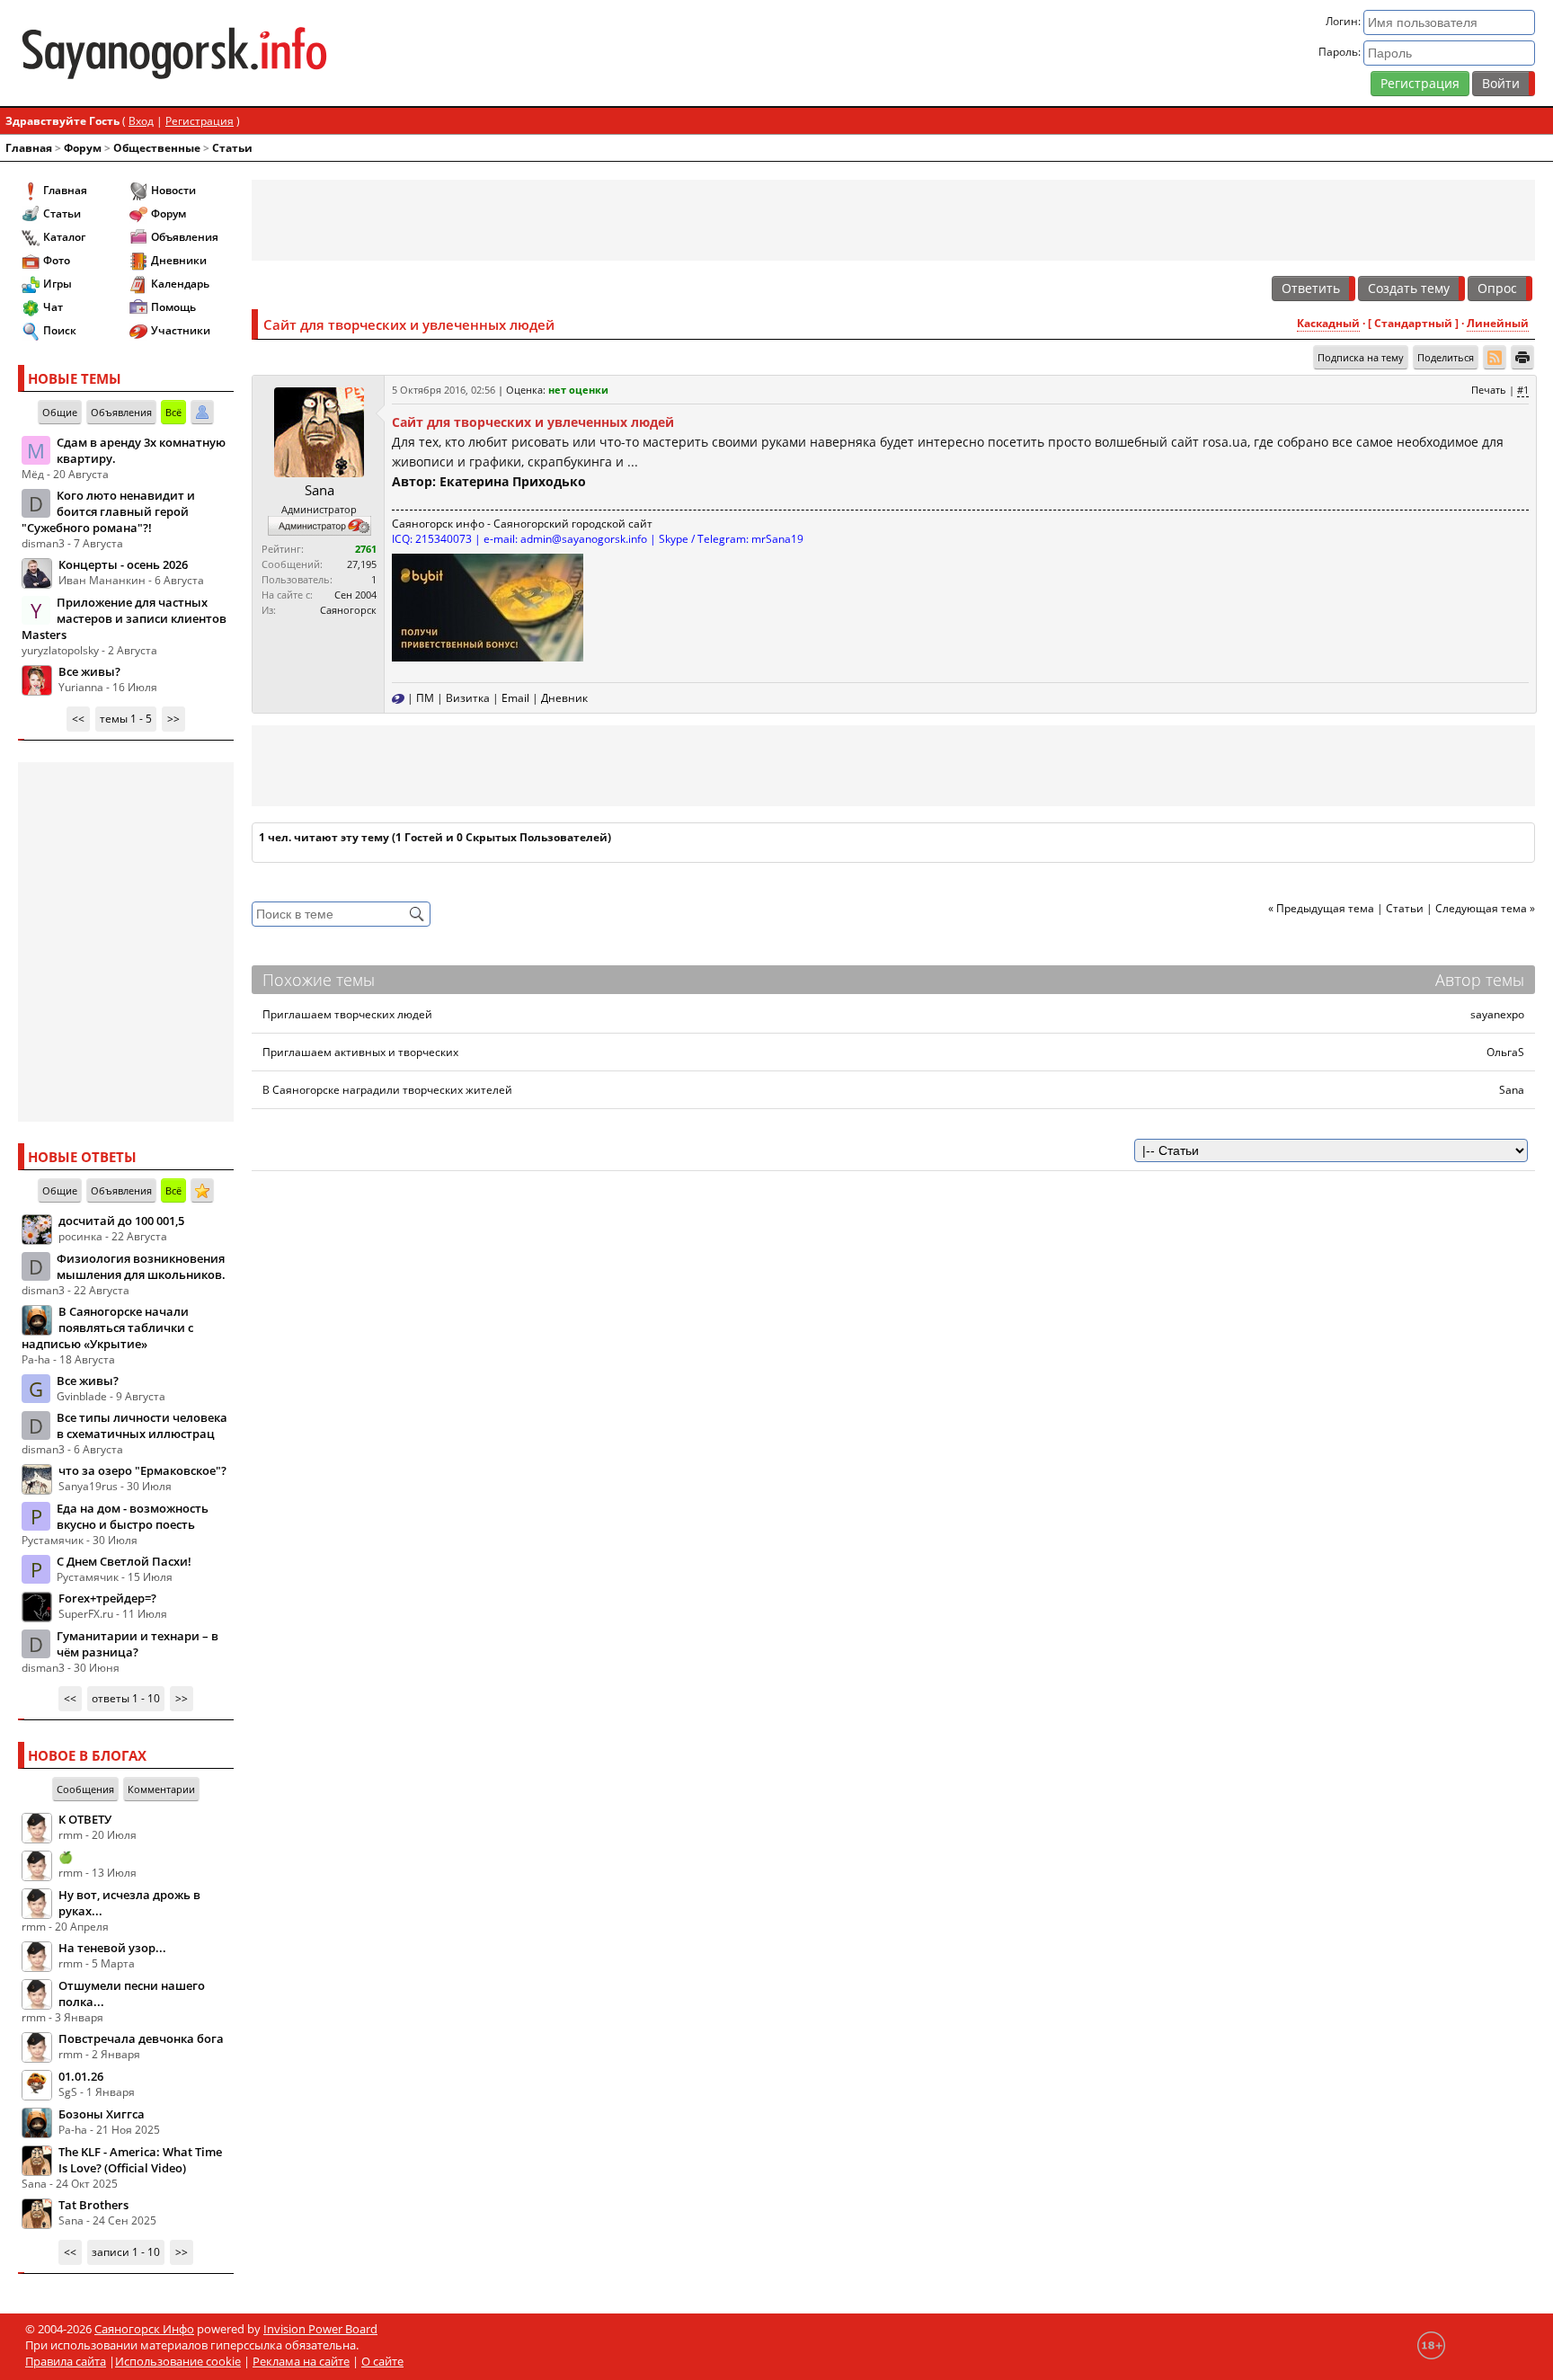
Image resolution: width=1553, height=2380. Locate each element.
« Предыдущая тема (1321, 908)
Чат (53, 307)
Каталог (64, 237)
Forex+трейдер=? (107, 1598)
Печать (1489, 390)
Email (515, 698)
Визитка (468, 698)
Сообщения (85, 1789)
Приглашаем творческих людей (347, 1014)
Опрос (1497, 288)
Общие (60, 412)
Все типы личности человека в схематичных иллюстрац (142, 1425)
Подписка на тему (1361, 357)
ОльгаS (1505, 1052)
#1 (1523, 390)
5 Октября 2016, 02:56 (444, 390)
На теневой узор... (112, 1948)
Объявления (185, 237)
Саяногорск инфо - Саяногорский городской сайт (522, 524)
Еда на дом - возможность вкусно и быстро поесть (133, 1516)
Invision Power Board (320, 2329)
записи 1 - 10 (126, 2252)
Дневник (564, 698)
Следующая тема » (1485, 908)
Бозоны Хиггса (102, 2114)
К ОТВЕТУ (85, 1819)
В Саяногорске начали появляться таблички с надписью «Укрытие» (107, 1328)
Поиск (60, 330)
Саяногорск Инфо (144, 2329)
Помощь (173, 307)
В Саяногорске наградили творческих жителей (387, 1090)
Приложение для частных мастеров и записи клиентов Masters (124, 618)
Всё (173, 412)
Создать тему (1409, 288)
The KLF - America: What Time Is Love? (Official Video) (140, 2160)
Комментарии (161, 1789)
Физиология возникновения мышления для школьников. (141, 1266)
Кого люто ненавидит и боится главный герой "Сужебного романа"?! (108, 511)
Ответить (1311, 288)
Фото (57, 260)
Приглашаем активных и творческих (360, 1052)
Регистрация (1420, 83)
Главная (29, 148)
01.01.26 (81, 2076)
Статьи (232, 148)
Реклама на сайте (301, 2361)
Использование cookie (178, 2361)
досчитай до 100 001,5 (121, 1221)
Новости (173, 190)
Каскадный (1328, 323)
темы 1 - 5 (126, 719)
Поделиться (1446, 357)
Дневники (179, 260)
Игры (58, 284)
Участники (181, 330)
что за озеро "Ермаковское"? (142, 1470)
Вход (141, 121)
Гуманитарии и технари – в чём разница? (138, 1644)
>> (173, 719)
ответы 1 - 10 (126, 1698)
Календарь (180, 284)
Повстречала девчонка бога (141, 2038)
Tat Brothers (93, 2205)
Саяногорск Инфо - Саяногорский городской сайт (268, 53)
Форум (83, 148)
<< (78, 719)
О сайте (382, 2361)
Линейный (1498, 323)
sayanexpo (1497, 1014)
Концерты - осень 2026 (123, 564)
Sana (319, 490)
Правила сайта (66, 2361)
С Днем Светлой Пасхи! (124, 1561)
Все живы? (89, 671)
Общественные (157, 148)
